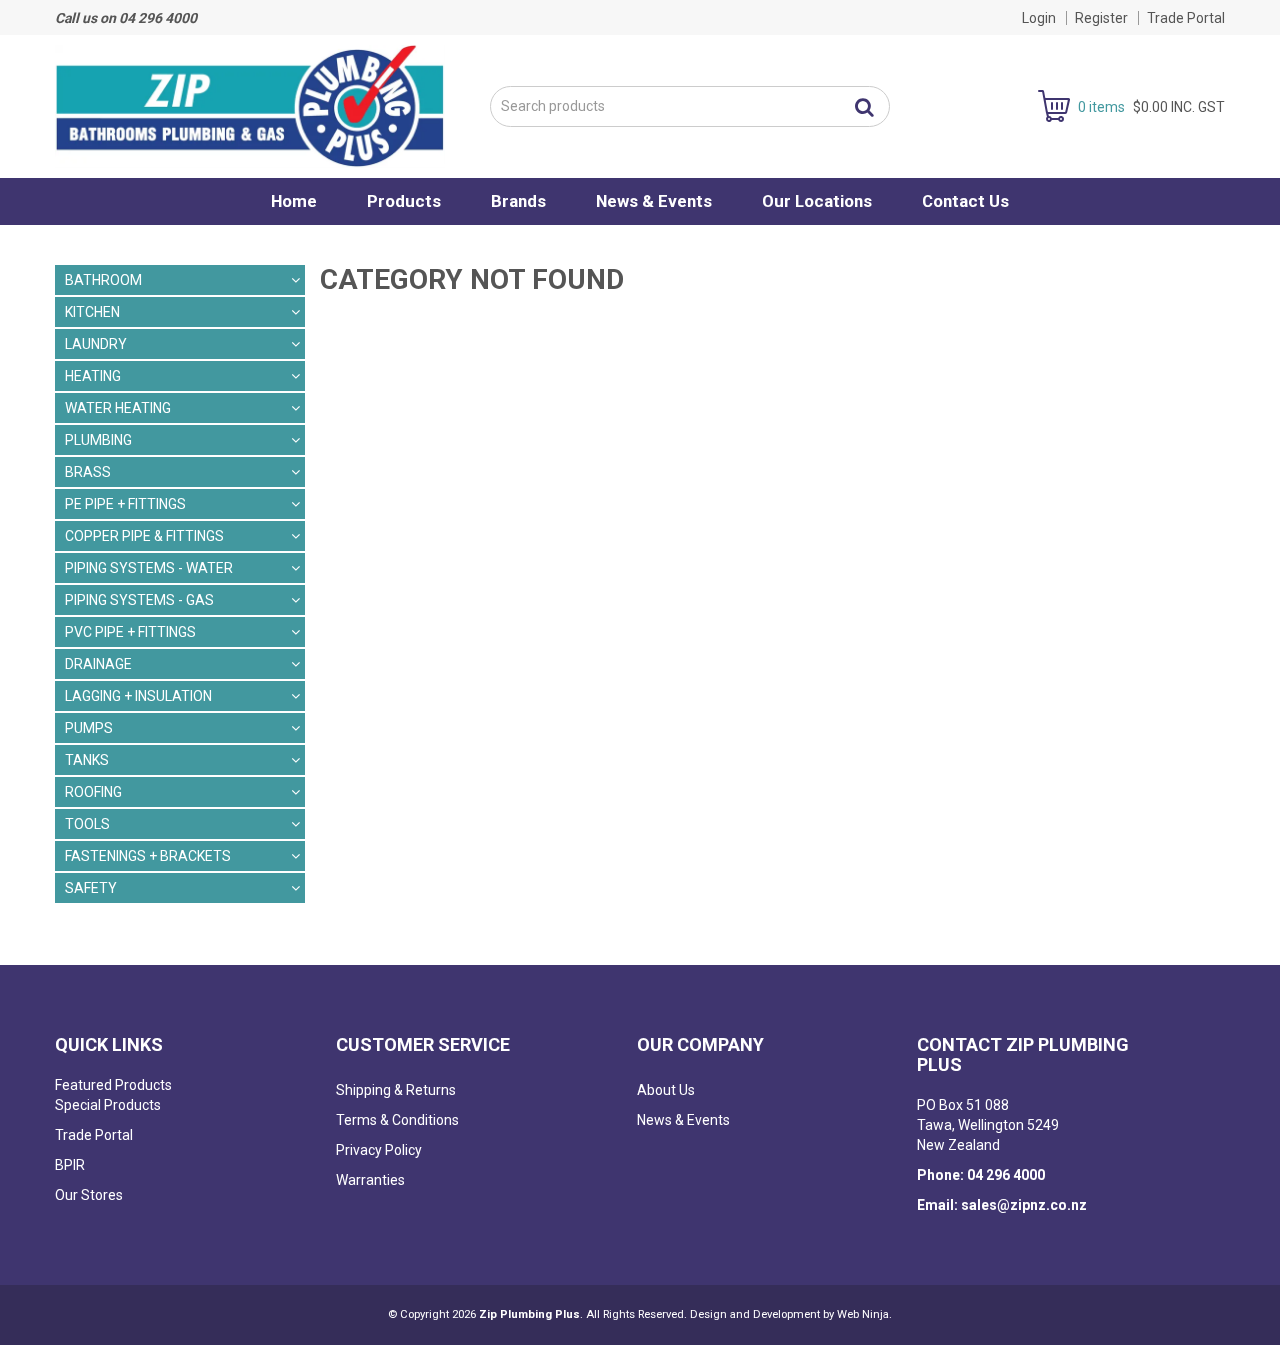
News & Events (654, 201)
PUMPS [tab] (89, 728)
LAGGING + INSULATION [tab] (138, 696)
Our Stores (89, 1195)
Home (294, 201)
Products (404, 201)
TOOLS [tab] (87, 824)
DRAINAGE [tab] (98, 664)
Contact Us (965, 201)
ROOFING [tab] (93, 792)
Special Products (108, 1105)
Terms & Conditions (397, 1120)
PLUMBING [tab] (98, 440)
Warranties (370, 1180)
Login (1039, 18)
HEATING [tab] (93, 376)
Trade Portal (1186, 18)
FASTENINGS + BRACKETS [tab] (148, 856)
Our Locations (817, 201)
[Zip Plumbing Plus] (250, 105)
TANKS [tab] (87, 760)
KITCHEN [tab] (92, 312)
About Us (666, 1090)
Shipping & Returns (396, 1090)
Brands (518, 201)
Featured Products (113, 1085)
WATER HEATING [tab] (118, 408)
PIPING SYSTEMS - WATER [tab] (149, 568)
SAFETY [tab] (91, 888)
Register (1101, 18)
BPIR (70, 1165)
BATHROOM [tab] (103, 280)
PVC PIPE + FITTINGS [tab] (130, 632)
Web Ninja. (864, 1314)
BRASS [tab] (88, 472)
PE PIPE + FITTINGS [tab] (125, 504)
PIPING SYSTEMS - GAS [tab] (139, 600)
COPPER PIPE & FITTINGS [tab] (144, 536)
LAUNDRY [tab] (96, 344)
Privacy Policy (379, 1150)
